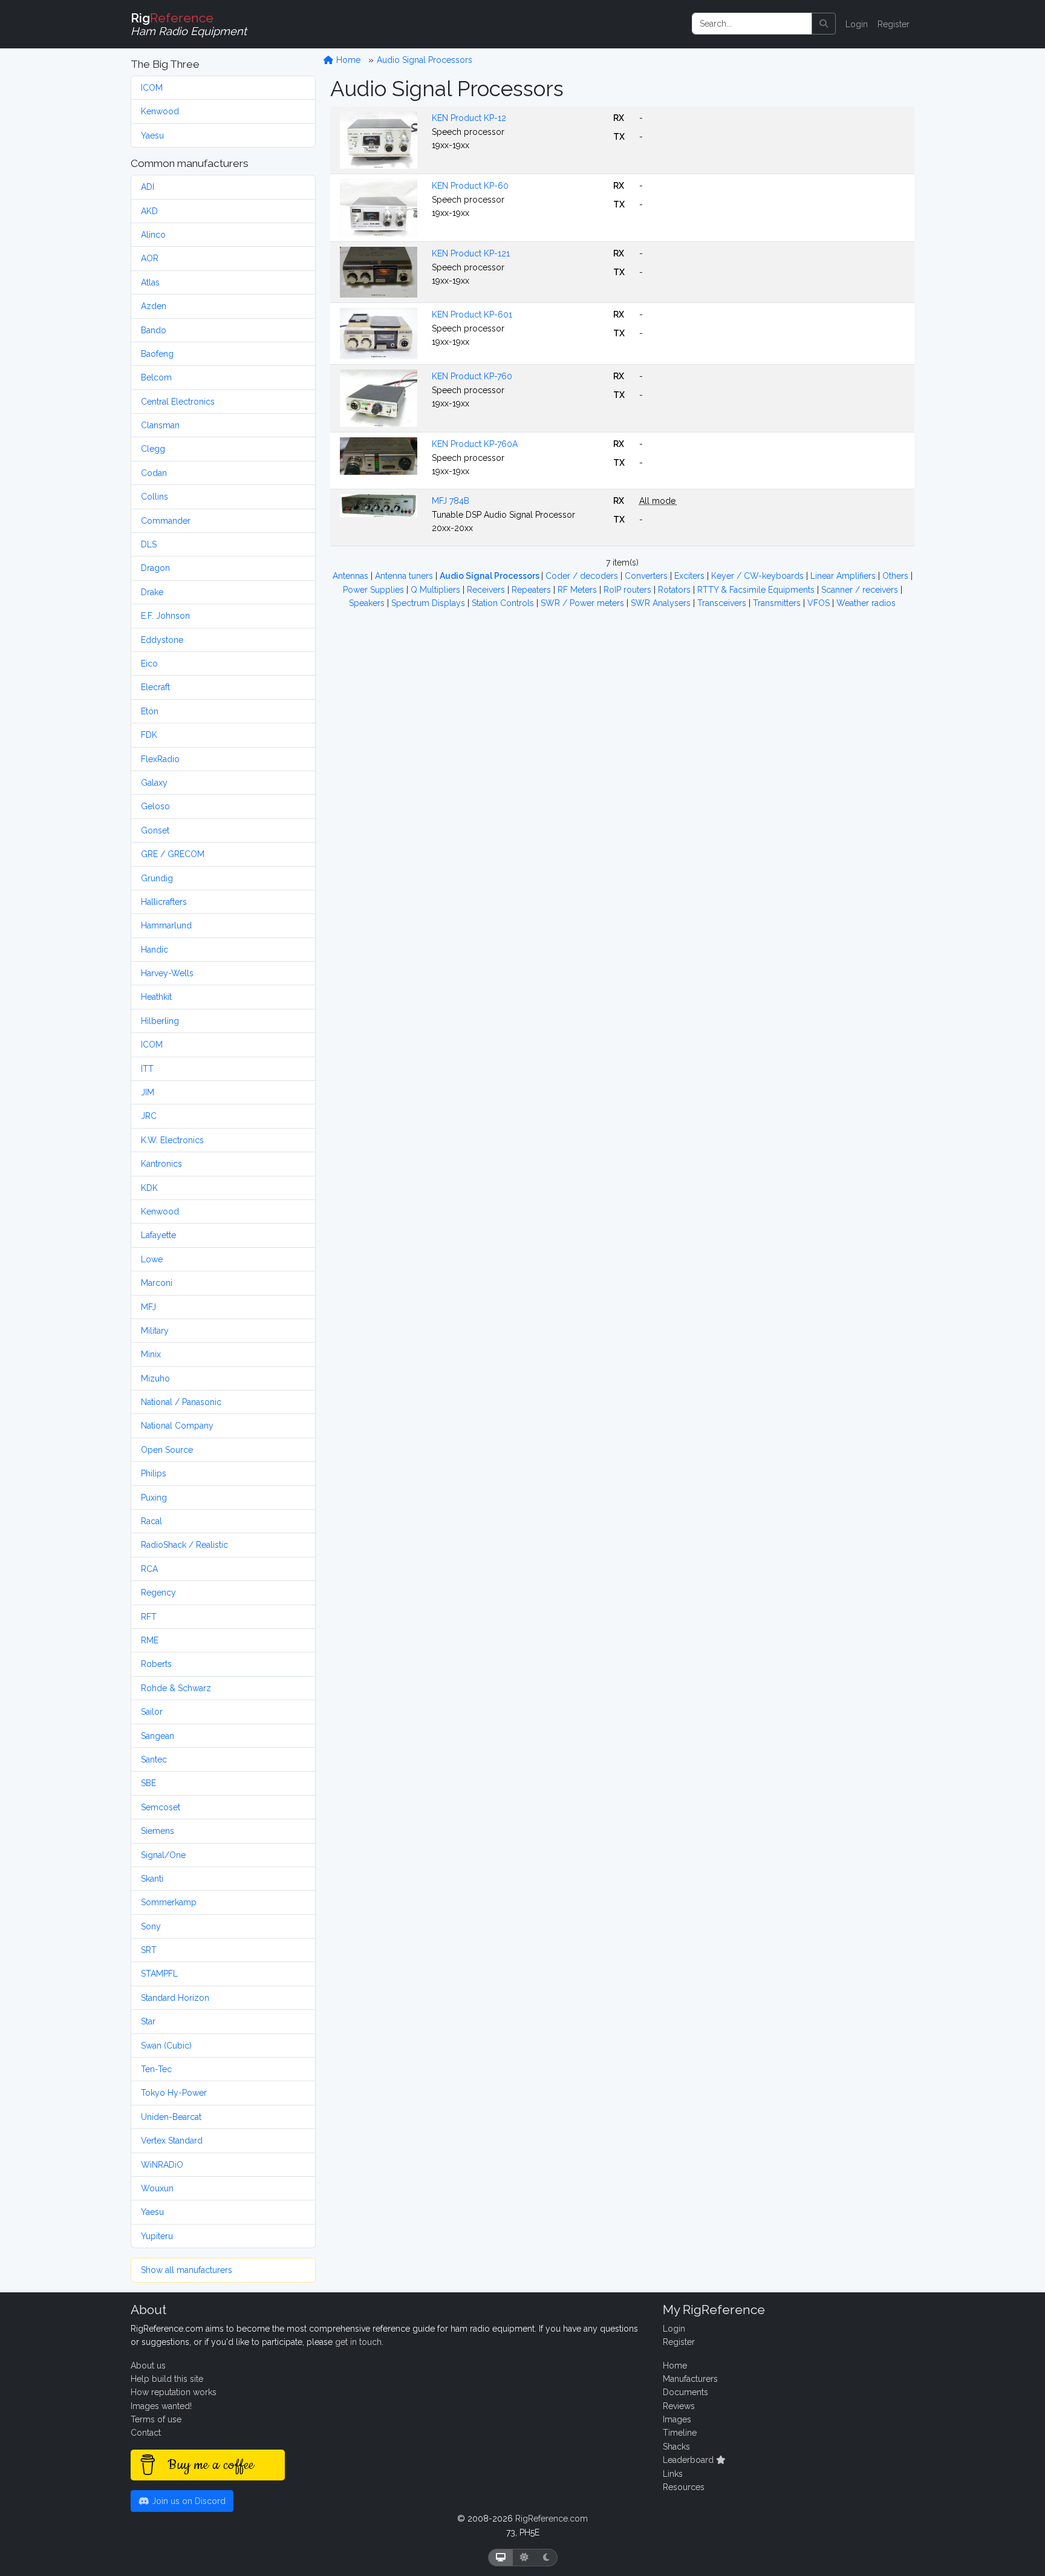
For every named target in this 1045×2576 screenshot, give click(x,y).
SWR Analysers (662, 603)
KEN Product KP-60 (470, 186)
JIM (148, 1092)
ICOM (152, 88)
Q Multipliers (437, 590)
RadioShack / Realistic (184, 1545)
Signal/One (163, 1855)
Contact (146, 2433)
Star (148, 2021)
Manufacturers (690, 2379)
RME (150, 1640)
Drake (152, 592)
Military (155, 1331)
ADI (148, 187)
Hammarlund (166, 925)
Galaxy (154, 783)
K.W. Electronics (172, 1140)
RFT (149, 1617)
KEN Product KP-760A (475, 444)
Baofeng (157, 354)
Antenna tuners (405, 576)
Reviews (679, 2406)
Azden (154, 306)
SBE (148, 1783)
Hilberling (160, 1021)
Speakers (368, 603)
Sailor (152, 1712)
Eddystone (162, 640)
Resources (684, 2487)
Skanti (152, 1879)
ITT (147, 1069)
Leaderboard (689, 2460)
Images (677, 2419)
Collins (155, 497)
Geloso (155, 806)
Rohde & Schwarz (176, 1688)
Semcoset (161, 1807)
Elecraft (155, 687)
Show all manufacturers (187, 2270)
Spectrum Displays (429, 603)
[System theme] (501, 2558)
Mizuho (155, 1378)
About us (148, 2366)
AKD (149, 211)
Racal (151, 1521)
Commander (166, 521)
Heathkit (156, 997)
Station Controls (504, 603)
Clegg (153, 449)
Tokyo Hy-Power (174, 2093)
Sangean (158, 1736)
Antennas (352, 576)
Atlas (150, 282)
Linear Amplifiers (844, 576)
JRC (149, 1116)
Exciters (691, 576)
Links (673, 2474)
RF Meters (578, 590)
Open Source (167, 1450)
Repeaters (532, 590)
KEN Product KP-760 (472, 376)
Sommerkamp (169, 1902)
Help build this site (167, 2379)
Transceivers (723, 603)
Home (347, 60)
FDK (149, 735)
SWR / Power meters (584, 603)
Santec (154, 1759)
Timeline (680, 2433)
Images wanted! (161, 2406)
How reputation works (174, 2392)
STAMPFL (159, 1974)
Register (894, 24)
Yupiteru (157, 2236)
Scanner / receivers (861, 590)
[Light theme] (524, 2558)
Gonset (155, 830)
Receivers (487, 590)
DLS (149, 544)
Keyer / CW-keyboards (759, 576)
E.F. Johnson (165, 616)
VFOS (820, 603)
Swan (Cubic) (166, 2046)
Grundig (157, 878)
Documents (685, 2392)
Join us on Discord (187, 2501)
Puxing (154, 1498)
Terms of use (156, 2419)
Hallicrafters (164, 902)
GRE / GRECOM (173, 854)
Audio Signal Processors (425, 60)
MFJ (148, 1307)
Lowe (152, 1259)
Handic (155, 950)
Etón (150, 711)
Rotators (676, 590)
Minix (151, 1354)
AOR (150, 258)
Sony (151, 1926)
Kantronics (161, 1164)
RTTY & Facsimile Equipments (757, 590)
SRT (149, 1950)
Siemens (158, 1831)
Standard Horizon (175, 1998)
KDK (149, 1188)
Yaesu (152, 135)
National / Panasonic (181, 1402)
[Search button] (824, 24)
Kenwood (160, 111)
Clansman (160, 425)
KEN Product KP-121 (471, 253)
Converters (647, 576)
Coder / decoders (583, 576)
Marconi (157, 1283)
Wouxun (157, 2188)
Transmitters (778, 603)
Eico (149, 664)
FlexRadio (160, 759)
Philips (154, 1473)
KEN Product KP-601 (472, 315)
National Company (177, 1426)
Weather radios (866, 603)
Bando (154, 330)
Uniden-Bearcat (171, 2117)
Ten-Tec (156, 2069)
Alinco (153, 235)
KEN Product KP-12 (469, 118)
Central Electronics (178, 402)
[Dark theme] (546, 2558)
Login (857, 24)
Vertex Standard (172, 2141)
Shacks (676, 2447)
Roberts (156, 1664)
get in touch (358, 2342)
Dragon (155, 568)
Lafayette (158, 1235)
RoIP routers (629, 590)
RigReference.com (552, 2519)
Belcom (156, 377)
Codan (154, 473)
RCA (149, 1569)
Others (897, 576)
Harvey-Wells (167, 973)
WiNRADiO (162, 2165)
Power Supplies (375, 590)
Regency (158, 1593)
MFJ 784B (451, 501)
